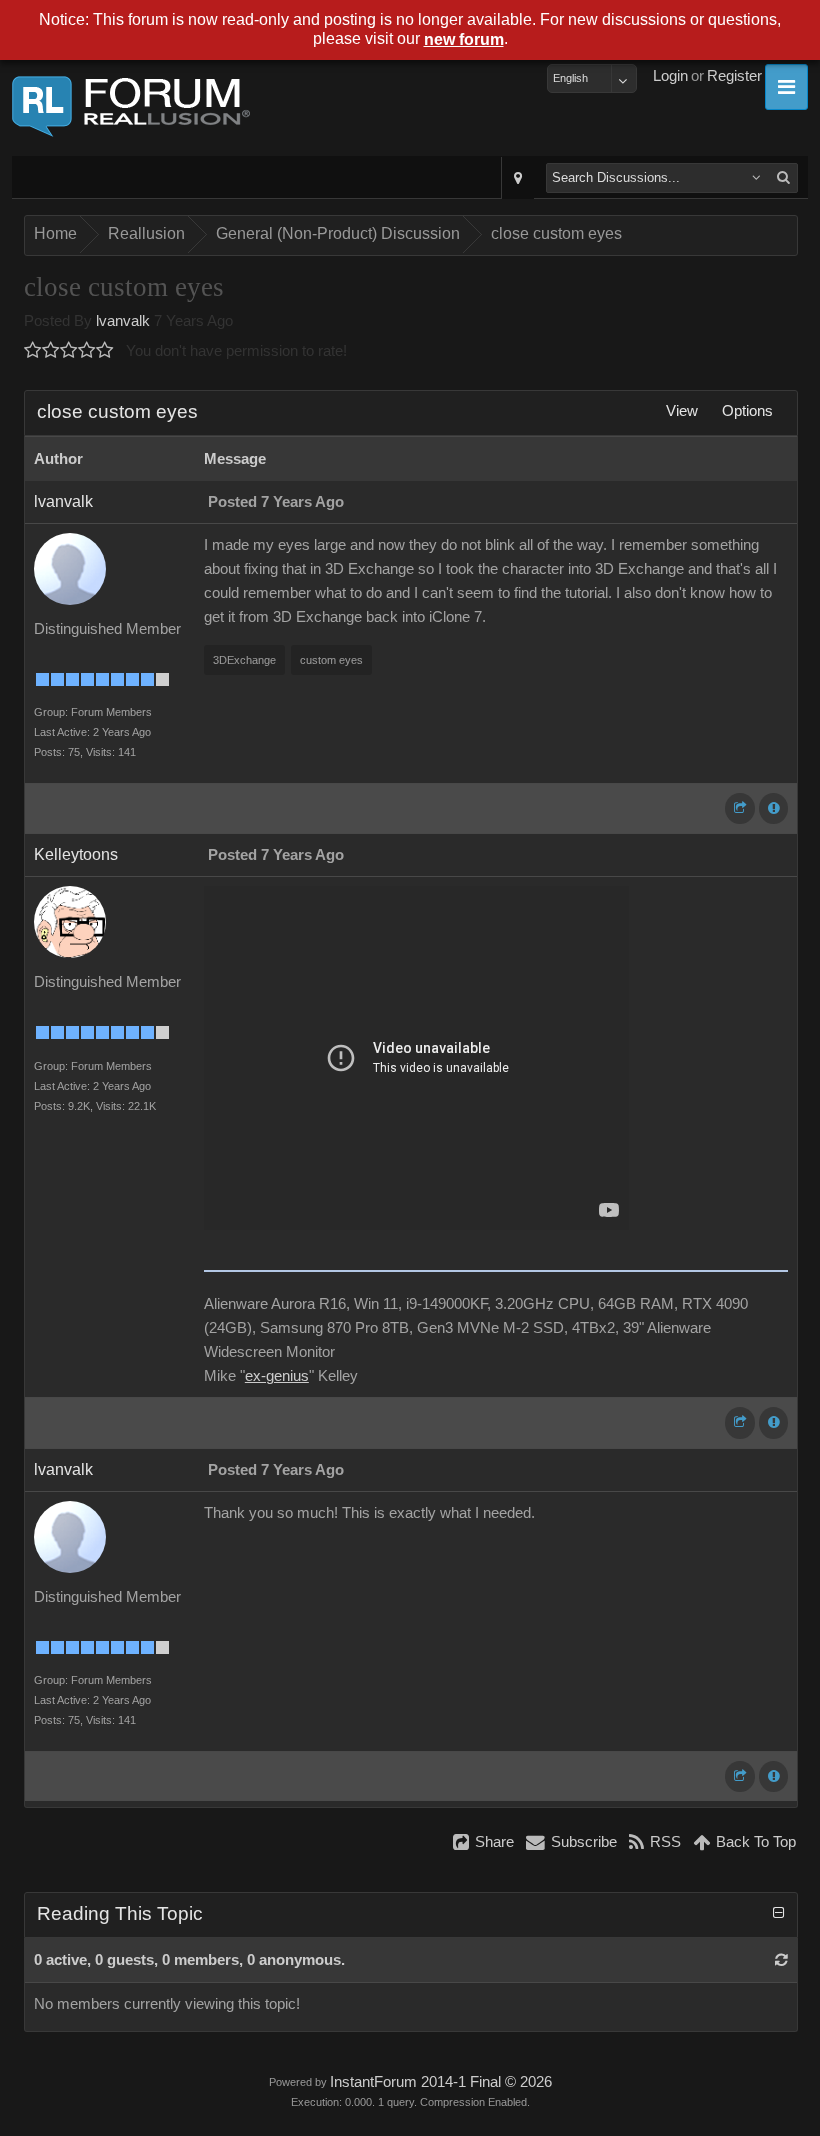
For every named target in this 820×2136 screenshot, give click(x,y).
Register (734, 76)
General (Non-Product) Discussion (338, 233)
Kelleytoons (76, 854)
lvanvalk (123, 321)
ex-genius (277, 1376)
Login (670, 76)
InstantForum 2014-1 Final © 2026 (441, 2082)
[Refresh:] (781, 1960)
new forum (464, 39)
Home (55, 233)
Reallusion (146, 233)
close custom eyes (556, 233)
